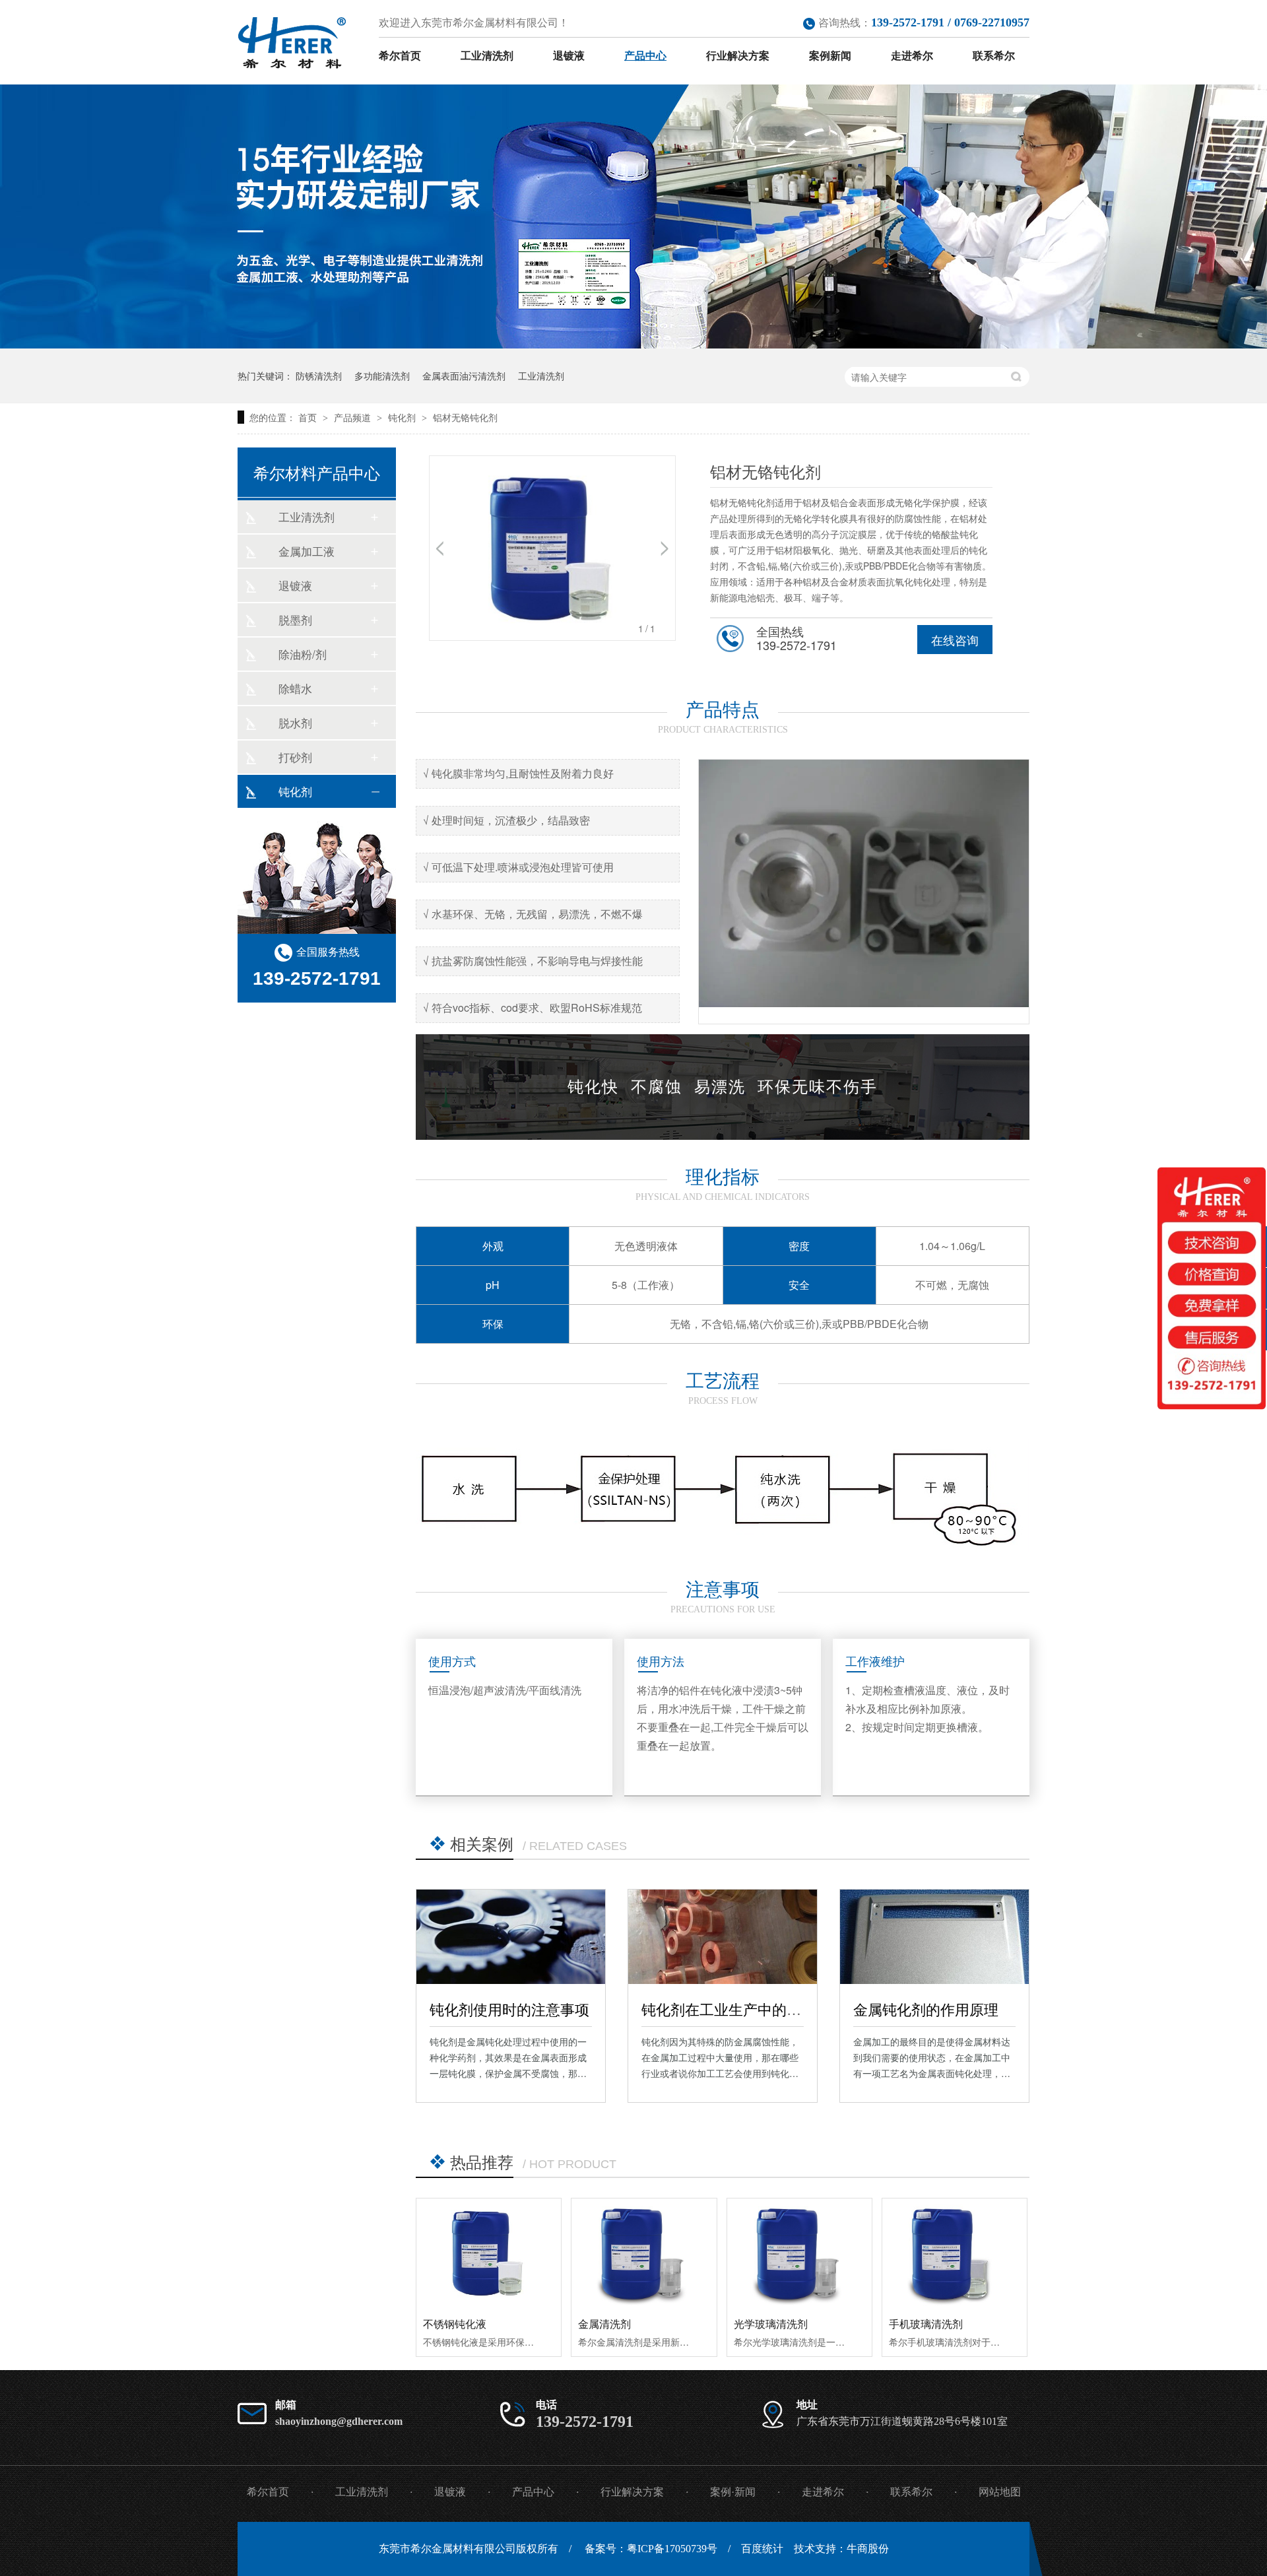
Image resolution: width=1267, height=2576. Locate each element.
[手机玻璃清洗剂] (955, 2253)
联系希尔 (994, 56)
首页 (309, 417)
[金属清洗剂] (644, 2253)
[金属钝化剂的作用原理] (934, 1937)
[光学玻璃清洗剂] (799, 2253)
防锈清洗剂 (319, 376)
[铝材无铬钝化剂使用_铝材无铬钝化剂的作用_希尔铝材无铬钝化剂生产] (292, 43)
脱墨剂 (295, 619)
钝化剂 (403, 417)
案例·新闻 (733, 2492)
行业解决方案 (738, 56)
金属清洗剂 (604, 2324)
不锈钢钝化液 (455, 2324)
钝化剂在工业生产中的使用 (729, 2009)
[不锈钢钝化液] (489, 2253)
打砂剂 (295, 757)
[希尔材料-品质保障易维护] (633, 344)
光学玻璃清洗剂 (771, 2324)
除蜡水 (295, 688)
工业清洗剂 (487, 56)
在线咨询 (955, 640)
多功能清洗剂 (382, 376)
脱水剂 (295, 722)
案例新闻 (830, 56)
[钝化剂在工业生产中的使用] (723, 1937)
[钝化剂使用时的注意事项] (511, 1937)
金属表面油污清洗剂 (464, 376)
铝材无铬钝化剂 (465, 417)
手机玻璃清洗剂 (926, 2324)
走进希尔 (912, 56)
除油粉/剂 (303, 654)
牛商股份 (868, 2549)
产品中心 (645, 56)
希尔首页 (400, 56)
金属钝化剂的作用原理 (926, 2009)
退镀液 (569, 56)
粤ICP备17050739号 (672, 2549)
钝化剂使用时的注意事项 (509, 2009)
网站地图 (1000, 2492)
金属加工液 (307, 551)
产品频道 (354, 417)
